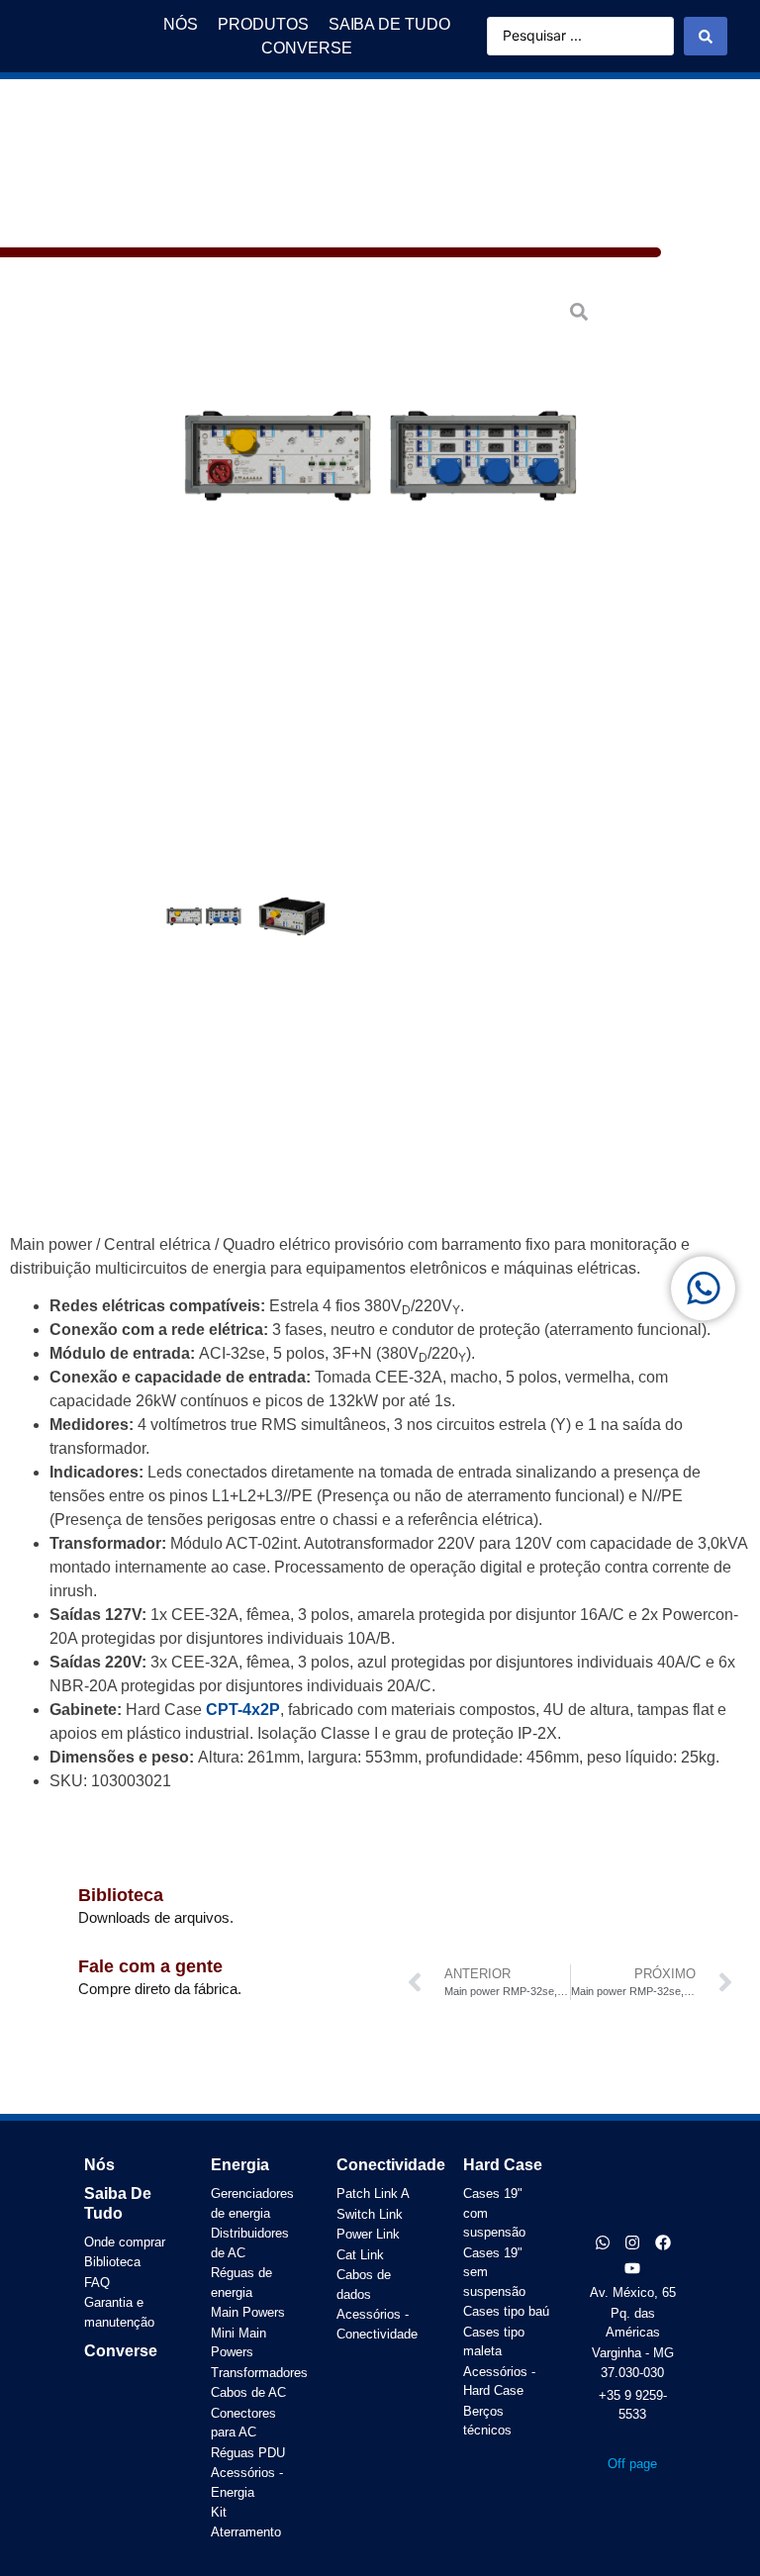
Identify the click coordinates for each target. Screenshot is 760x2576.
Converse (121, 2351)
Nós (99, 2165)
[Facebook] (663, 2242)
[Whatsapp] (603, 2242)
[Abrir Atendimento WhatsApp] (703, 1288)
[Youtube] (632, 2268)
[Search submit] (706, 36)
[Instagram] (632, 2242)
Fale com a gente (150, 1966)
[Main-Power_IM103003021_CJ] (380, 456)
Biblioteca (121, 1895)
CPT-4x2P (243, 1710)
